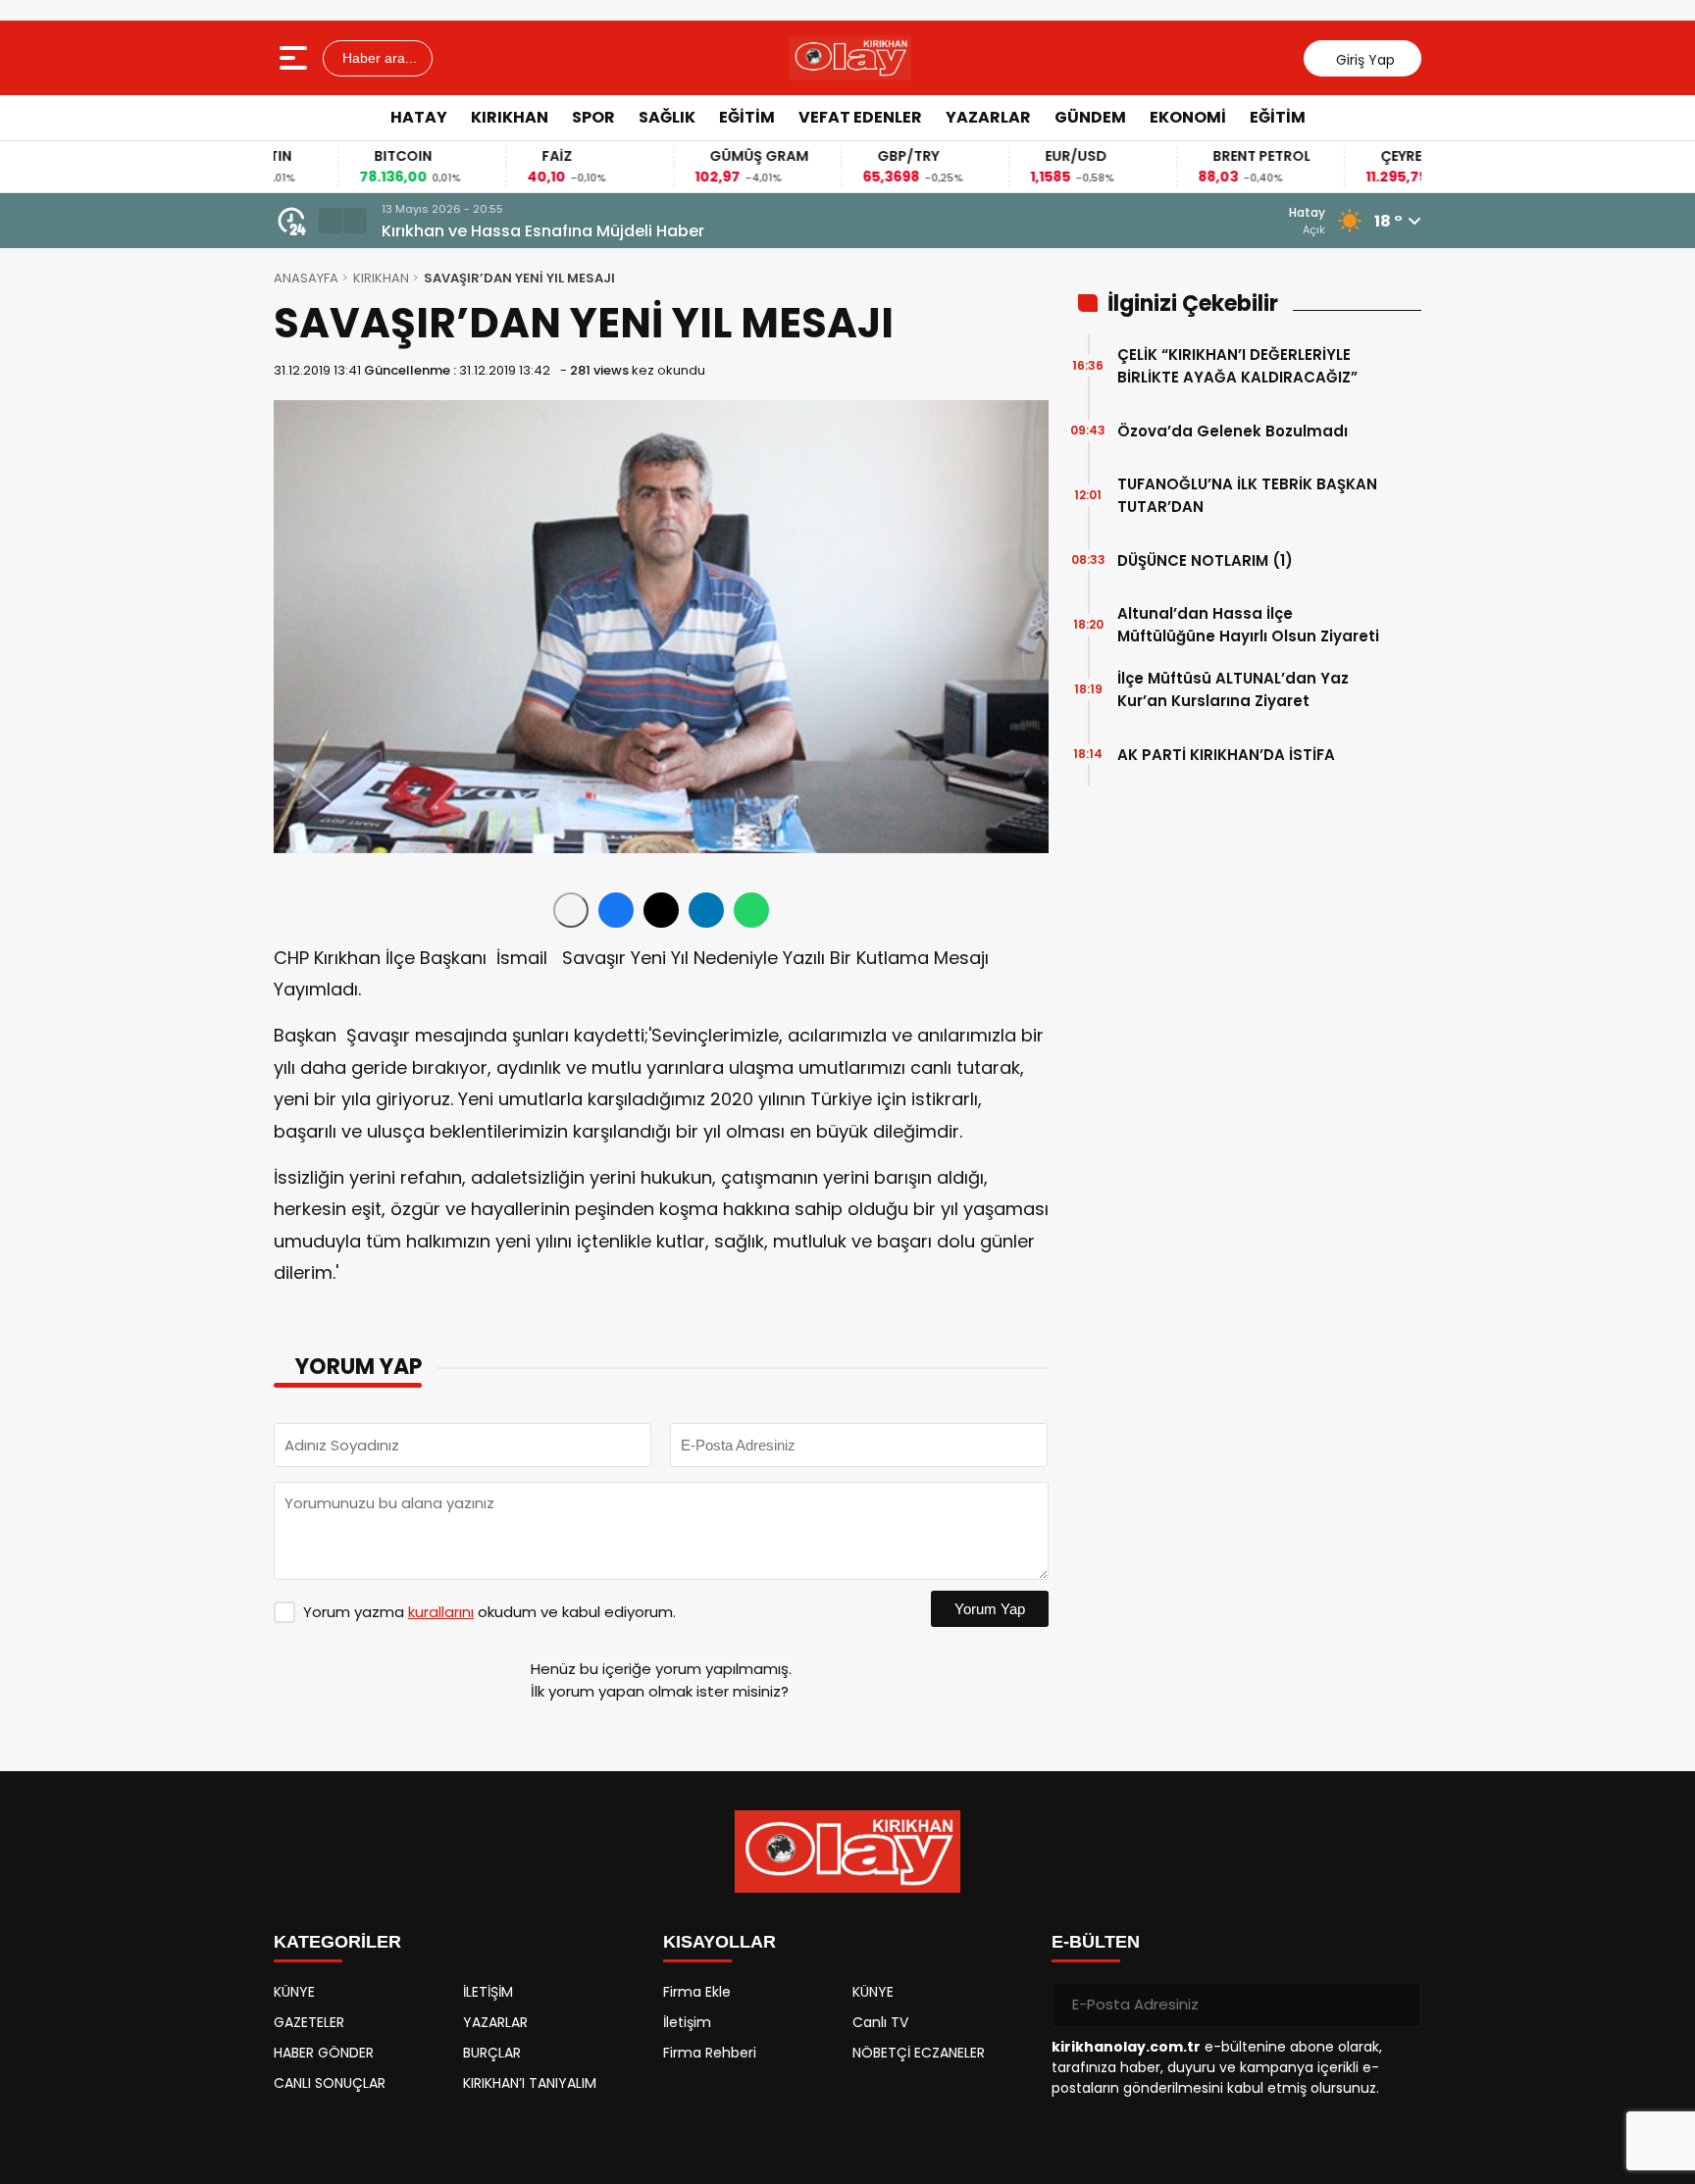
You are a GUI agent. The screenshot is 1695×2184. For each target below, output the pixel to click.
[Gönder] (1399, 2005)
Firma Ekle (697, 1992)
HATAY (419, 117)
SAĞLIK (667, 117)
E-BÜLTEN (1096, 1942)
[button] (331, 221)
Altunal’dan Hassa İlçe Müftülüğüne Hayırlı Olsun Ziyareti (1248, 625)
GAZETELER (309, 2022)
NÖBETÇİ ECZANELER (919, 2053)
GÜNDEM (1090, 117)
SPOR (593, 117)
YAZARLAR (988, 117)
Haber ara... (378, 58)
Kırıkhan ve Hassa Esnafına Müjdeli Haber (543, 231)
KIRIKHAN (510, 117)
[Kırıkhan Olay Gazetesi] (850, 58)
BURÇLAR (492, 2053)
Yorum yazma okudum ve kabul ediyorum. (489, 1612)
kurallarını (441, 1612)
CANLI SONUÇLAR (330, 2083)
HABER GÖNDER (324, 2053)
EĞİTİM (747, 117)
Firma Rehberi (710, 2053)
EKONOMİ (1188, 117)
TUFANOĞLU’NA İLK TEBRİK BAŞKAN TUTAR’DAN (1247, 495)
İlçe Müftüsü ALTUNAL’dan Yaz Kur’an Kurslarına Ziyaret (1233, 689)
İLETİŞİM (488, 1992)
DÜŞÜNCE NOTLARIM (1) (1205, 560)
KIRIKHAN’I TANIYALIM (530, 2083)
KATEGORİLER (337, 1942)
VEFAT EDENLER (860, 117)
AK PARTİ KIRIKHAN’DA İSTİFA (1226, 755)
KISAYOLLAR (719, 1942)
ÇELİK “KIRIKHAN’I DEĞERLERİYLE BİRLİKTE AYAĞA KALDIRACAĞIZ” (1237, 366)
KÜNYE (294, 1992)
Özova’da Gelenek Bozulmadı (1233, 431)
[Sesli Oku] (571, 910)
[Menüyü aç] (296, 58)
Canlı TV (880, 2022)
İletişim (687, 2022)
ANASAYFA (306, 278)
